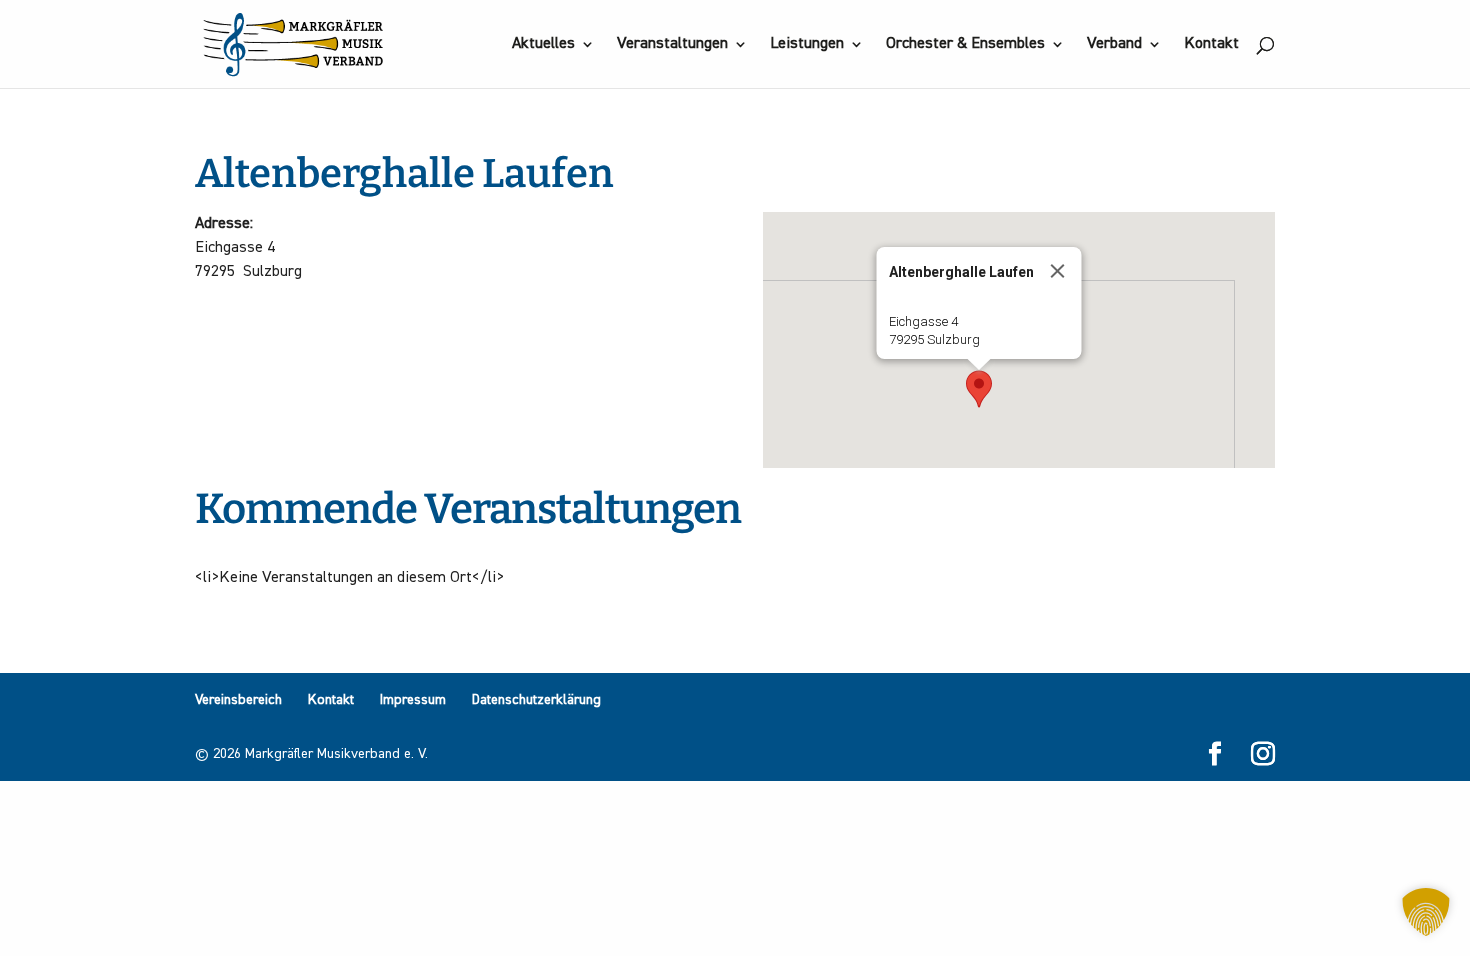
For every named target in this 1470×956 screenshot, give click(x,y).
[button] (979, 389)
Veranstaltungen (672, 44)
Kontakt (1211, 44)
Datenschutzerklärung (536, 700)
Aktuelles (543, 44)
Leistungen (807, 44)
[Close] (1058, 271)
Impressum (413, 700)
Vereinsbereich (238, 700)
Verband (1114, 44)
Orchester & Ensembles (965, 44)
